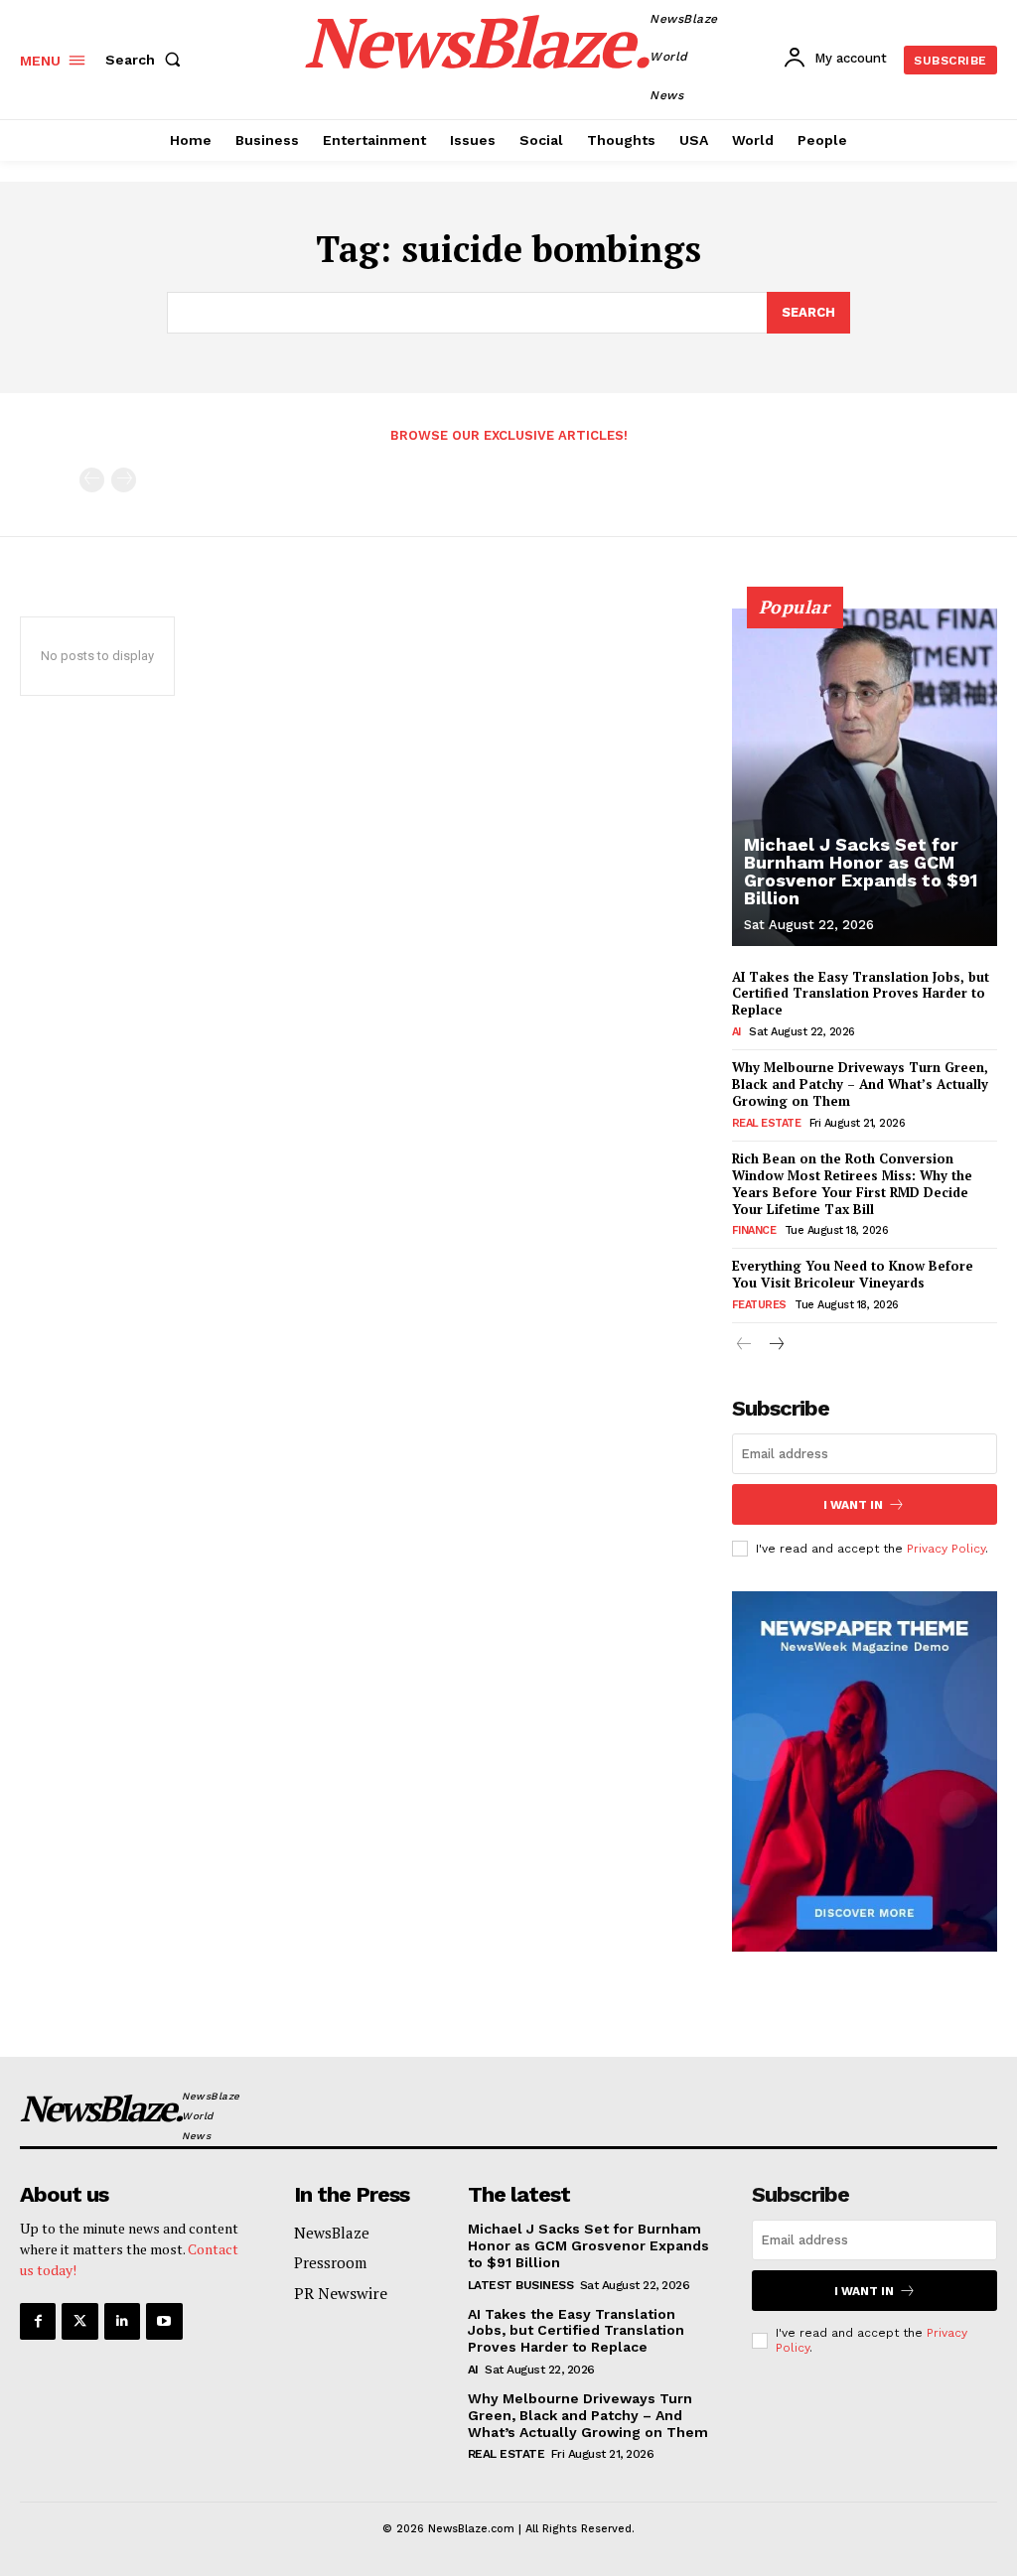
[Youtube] (164, 2321)
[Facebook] (38, 2321)
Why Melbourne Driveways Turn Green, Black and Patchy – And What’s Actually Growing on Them (860, 1084)
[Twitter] (79, 2321)
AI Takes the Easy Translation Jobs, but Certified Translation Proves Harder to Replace (861, 994)
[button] (147, 60)
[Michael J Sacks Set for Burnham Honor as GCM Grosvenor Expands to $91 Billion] (865, 777)
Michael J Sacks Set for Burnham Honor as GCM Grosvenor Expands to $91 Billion (861, 871)
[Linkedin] (122, 2321)
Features (759, 1305)
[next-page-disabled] (124, 480)
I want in (853, 1505)
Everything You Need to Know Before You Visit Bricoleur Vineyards (853, 1274)
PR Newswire (341, 2293)
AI (736, 1032)
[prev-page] (92, 480)
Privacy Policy (946, 1549)
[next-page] (776, 1346)
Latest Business (521, 2285)
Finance (754, 1230)
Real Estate (767, 1123)
